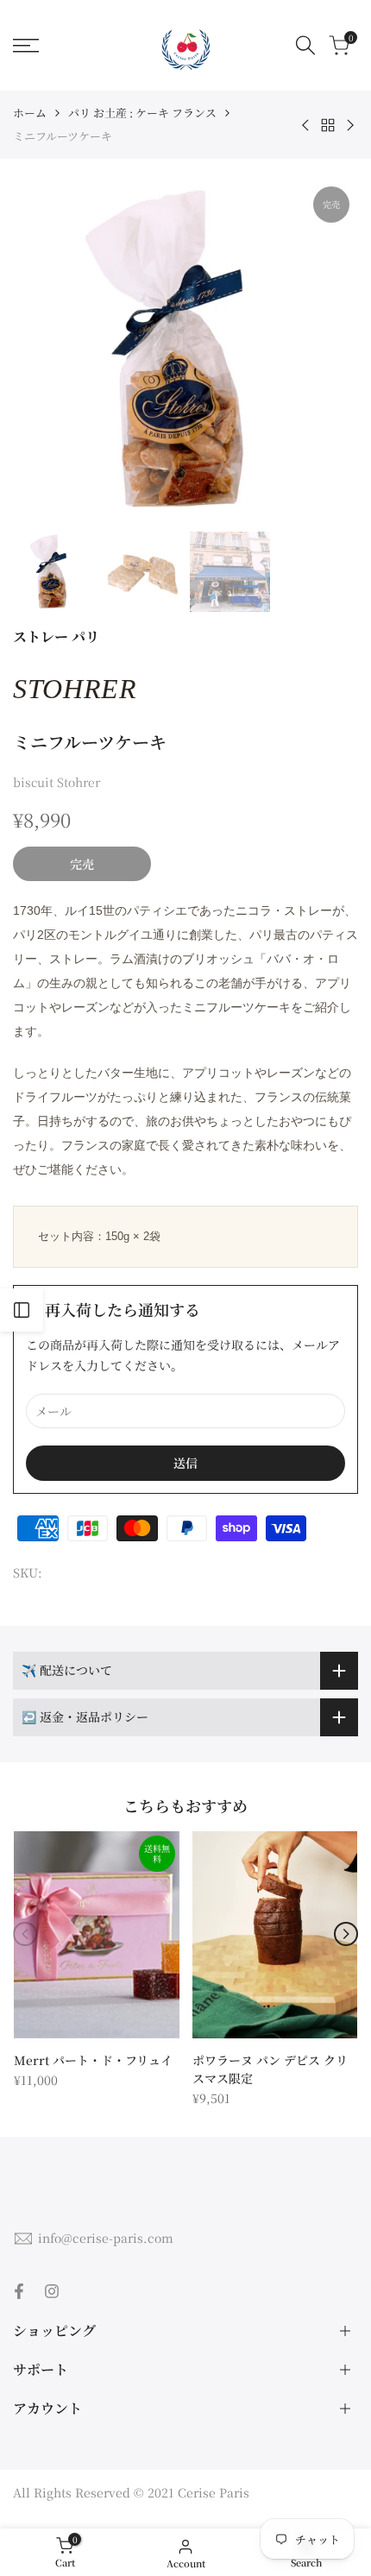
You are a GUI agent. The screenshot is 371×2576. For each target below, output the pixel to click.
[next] (346, 1934)
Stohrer (75, 689)
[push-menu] (26, 46)
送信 (185, 1463)
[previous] (25, 1934)
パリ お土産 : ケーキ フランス (142, 113)
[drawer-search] (305, 45)
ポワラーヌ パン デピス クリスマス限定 (270, 2069)
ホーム (30, 113)
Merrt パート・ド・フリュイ (93, 2060)
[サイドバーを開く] (22, 1310)
